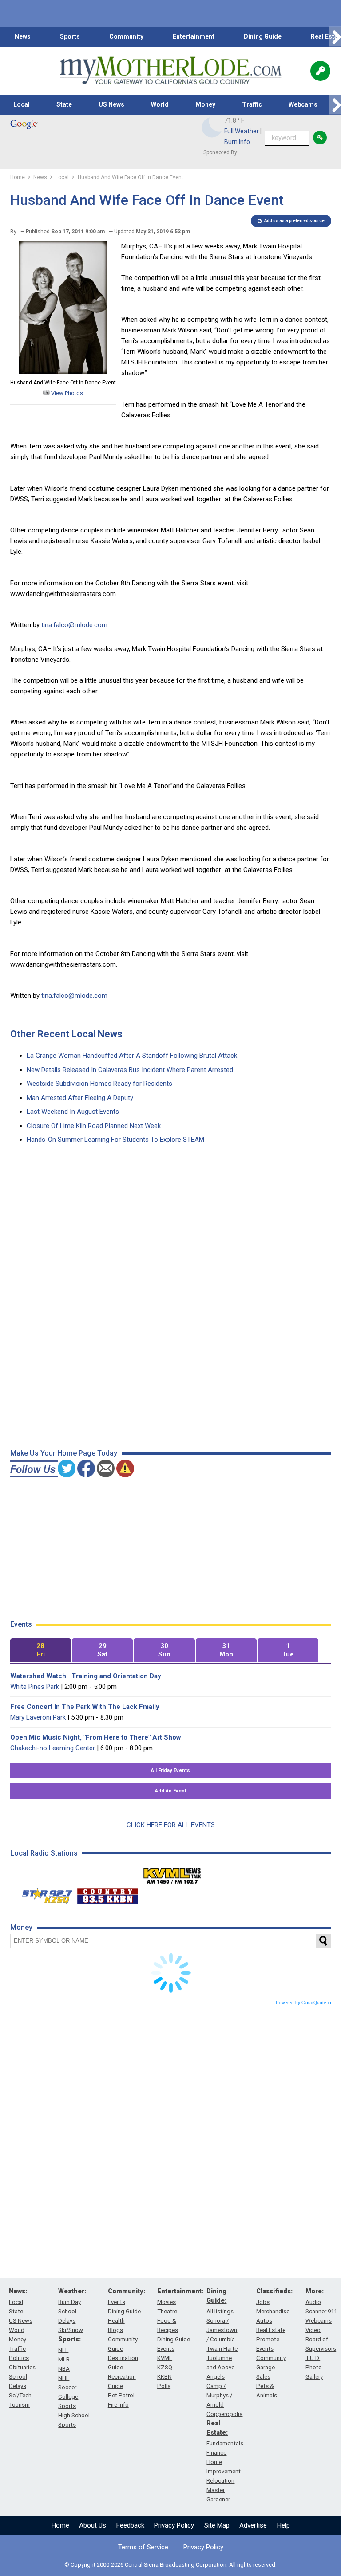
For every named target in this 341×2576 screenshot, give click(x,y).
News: (18, 2291)
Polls (164, 2386)
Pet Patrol (121, 2395)
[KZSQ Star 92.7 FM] (43, 1894)
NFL (63, 2350)
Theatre (167, 2311)
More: (315, 2291)
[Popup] (320, 71)
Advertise (253, 2525)
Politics (19, 2358)
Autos (264, 2321)
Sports (70, 36)
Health (116, 2321)
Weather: (72, 2291)
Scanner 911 (321, 2311)
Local (22, 104)
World (160, 104)
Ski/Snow (71, 2330)
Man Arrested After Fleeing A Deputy (80, 1098)
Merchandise (273, 2311)
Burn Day (69, 2302)
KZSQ (165, 2367)
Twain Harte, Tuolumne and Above (223, 2358)
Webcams (303, 104)
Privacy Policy (174, 2525)
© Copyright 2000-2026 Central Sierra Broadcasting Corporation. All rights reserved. (170, 2565)
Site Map (217, 2525)
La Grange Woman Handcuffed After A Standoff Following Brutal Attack (132, 1056)
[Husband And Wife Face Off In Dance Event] (63, 372)
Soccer (67, 2387)
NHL (64, 2378)
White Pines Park (35, 1687)
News (23, 36)
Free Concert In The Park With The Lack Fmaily (85, 1707)
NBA (64, 2369)
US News (111, 104)
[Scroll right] (335, 37)
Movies (167, 2302)
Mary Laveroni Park (38, 1717)
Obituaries (22, 2367)
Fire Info (118, 2405)
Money (205, 104)
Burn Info (237, 142)
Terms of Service (143, 2547)
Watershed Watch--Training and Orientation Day (86, 1676)
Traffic (252, 104)
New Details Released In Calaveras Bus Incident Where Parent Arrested (130, 1070)
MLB (64, 2359)
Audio (313, 2302)
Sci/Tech (20, 2395)
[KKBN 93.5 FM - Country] (107, 1894)
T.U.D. (313, 2358)
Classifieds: (274, 2291)
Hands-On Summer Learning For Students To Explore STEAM (115, 1140)
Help (284, 2525)
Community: (127, 2291)
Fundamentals (225, 2443)
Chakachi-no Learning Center (53, 1748)
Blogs (115, 2330)
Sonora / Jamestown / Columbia (222, 2330)
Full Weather (242, 131)
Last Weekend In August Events (73, 1112)
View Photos (66, 393)
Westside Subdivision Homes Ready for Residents (99, 1084)
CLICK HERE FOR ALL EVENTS (171, 1825)
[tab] (41, 1650)
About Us (93, 2525)
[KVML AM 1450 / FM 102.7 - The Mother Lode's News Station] (172, 1873)
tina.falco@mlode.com (74, 625)
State (64, 104)
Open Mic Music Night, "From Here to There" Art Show (96, 1737)
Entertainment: (180, 2291)
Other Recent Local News (66, 1034)
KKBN (165, 2377)
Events (117, 2302)
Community (126, 36)
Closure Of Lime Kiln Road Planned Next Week (94, 1126)
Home (60, 2525)
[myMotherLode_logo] (170, 71)
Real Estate (271, 2330)
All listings (220, 2311)
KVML (165, 2358)
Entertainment (194, 36)
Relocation (220, 2481)
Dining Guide (263, 36)
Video (313, 2330)
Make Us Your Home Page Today (64, 1453)
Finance (216, 2453)
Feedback (130, 2525)
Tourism (19, 2405)
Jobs (263, 2302)
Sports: (69, 2339)
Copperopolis (224, 2414)
